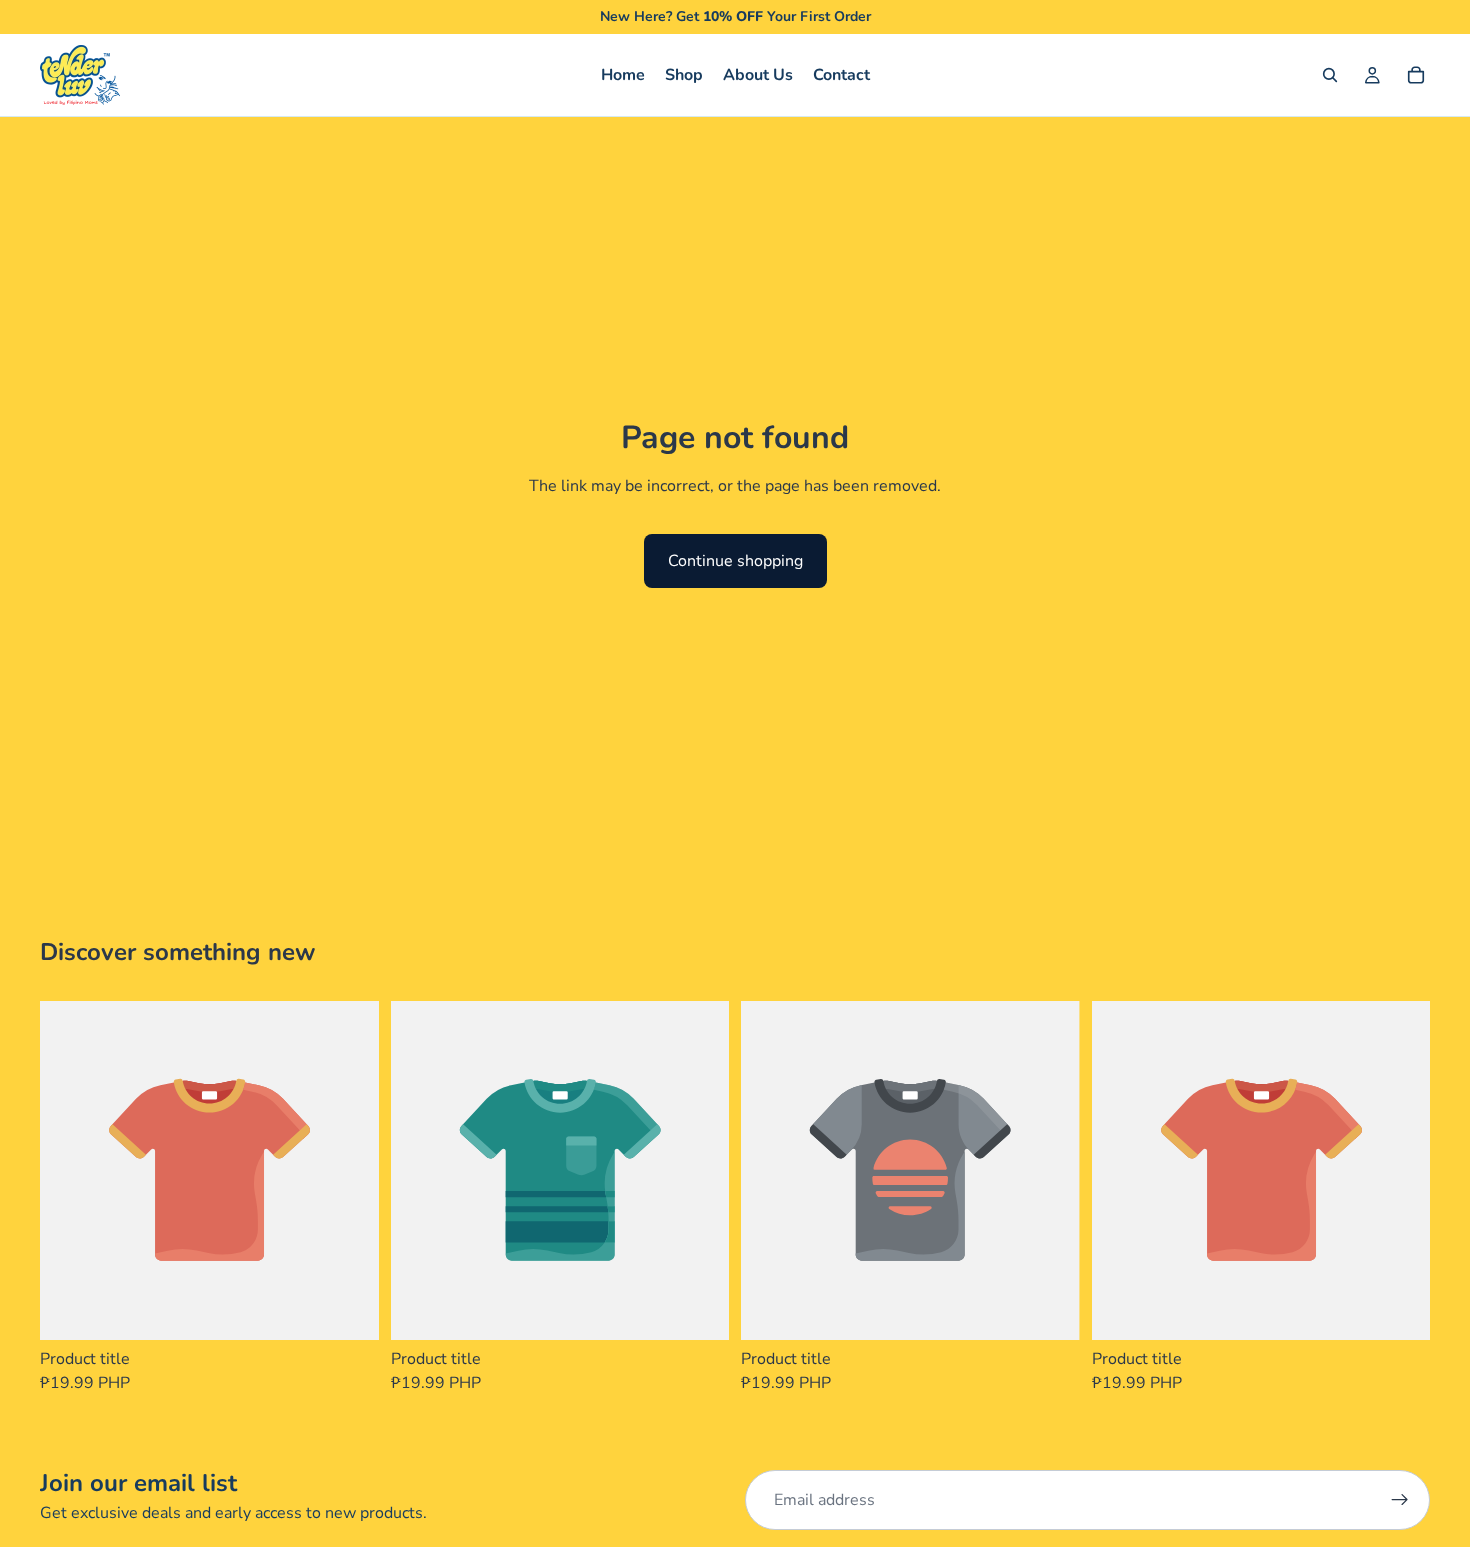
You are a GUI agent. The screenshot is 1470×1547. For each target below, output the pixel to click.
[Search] (1330, 75)
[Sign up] (1400, 1500)
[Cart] (1416, 75)
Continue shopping (735, 561)
